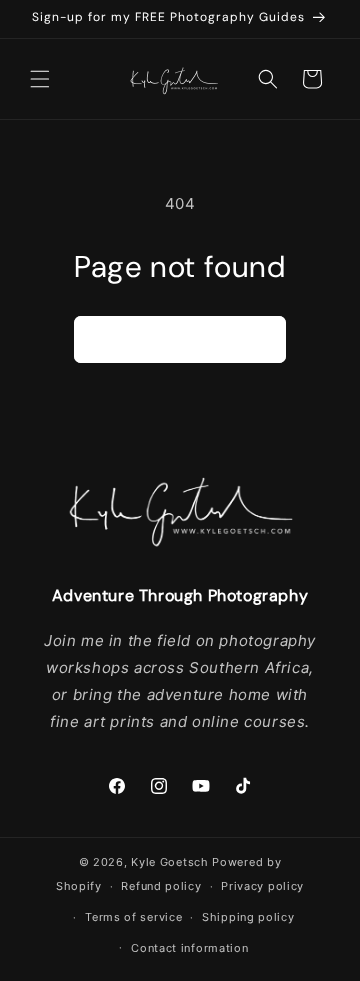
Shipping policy (248, 917)
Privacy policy (262, 886)
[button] (40, 79)
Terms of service (133, 917)
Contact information (189, 948)
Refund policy (161, 886)
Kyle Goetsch (169, 862)
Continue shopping (180, 339)
